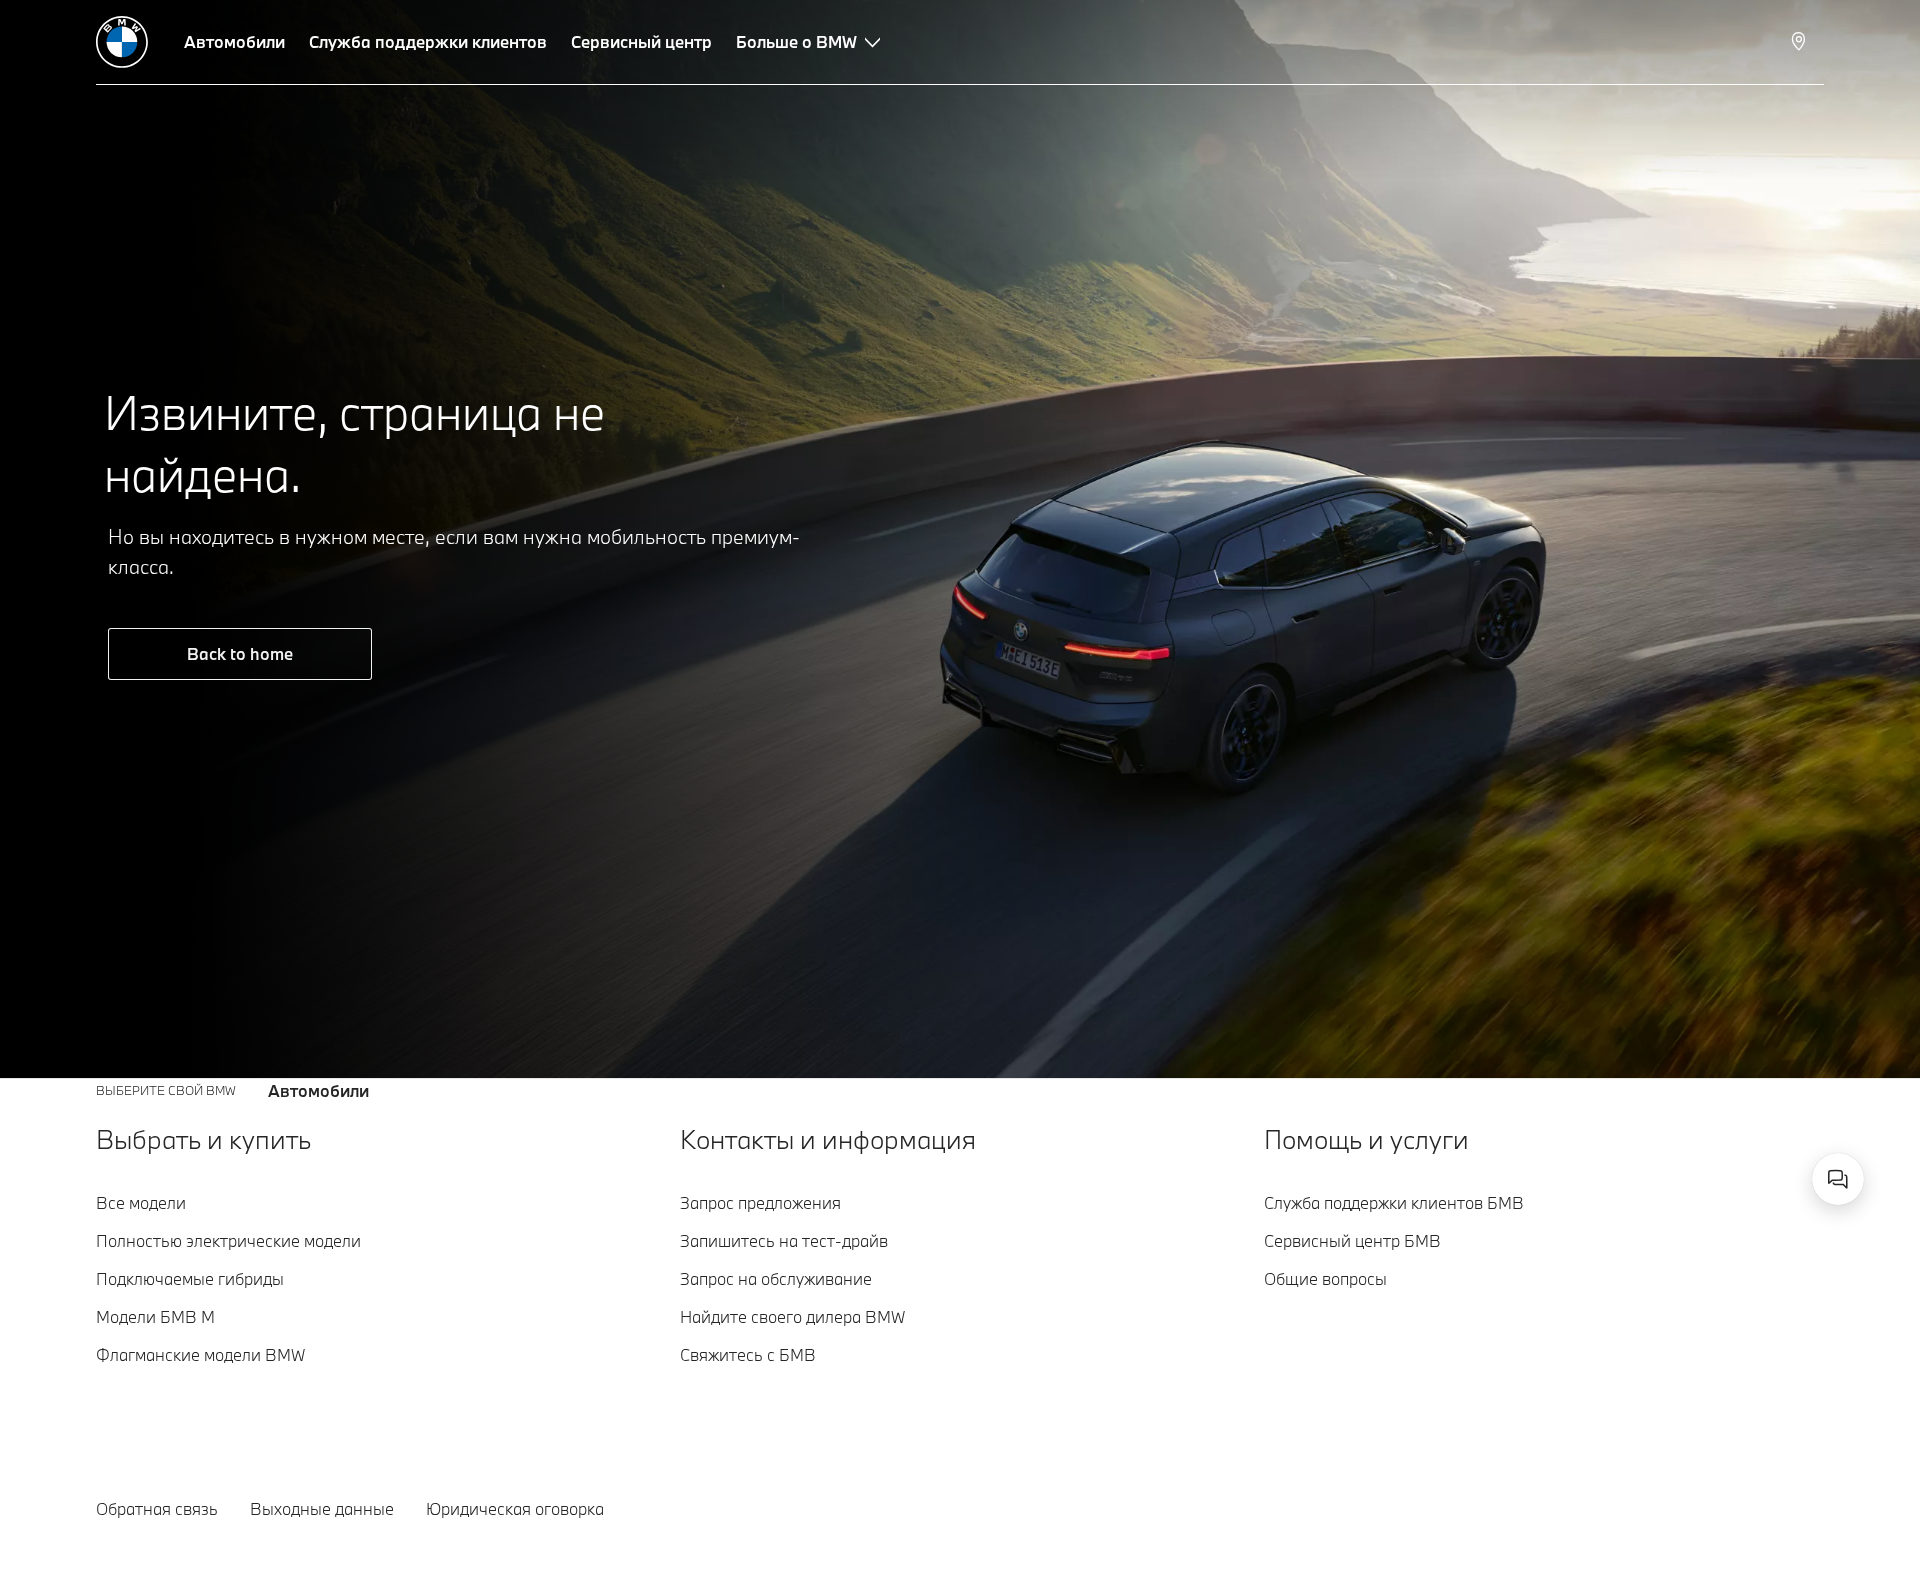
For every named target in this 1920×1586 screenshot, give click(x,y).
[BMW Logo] (122, 42)
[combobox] (1838, 1179)
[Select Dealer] (1800, 42)
